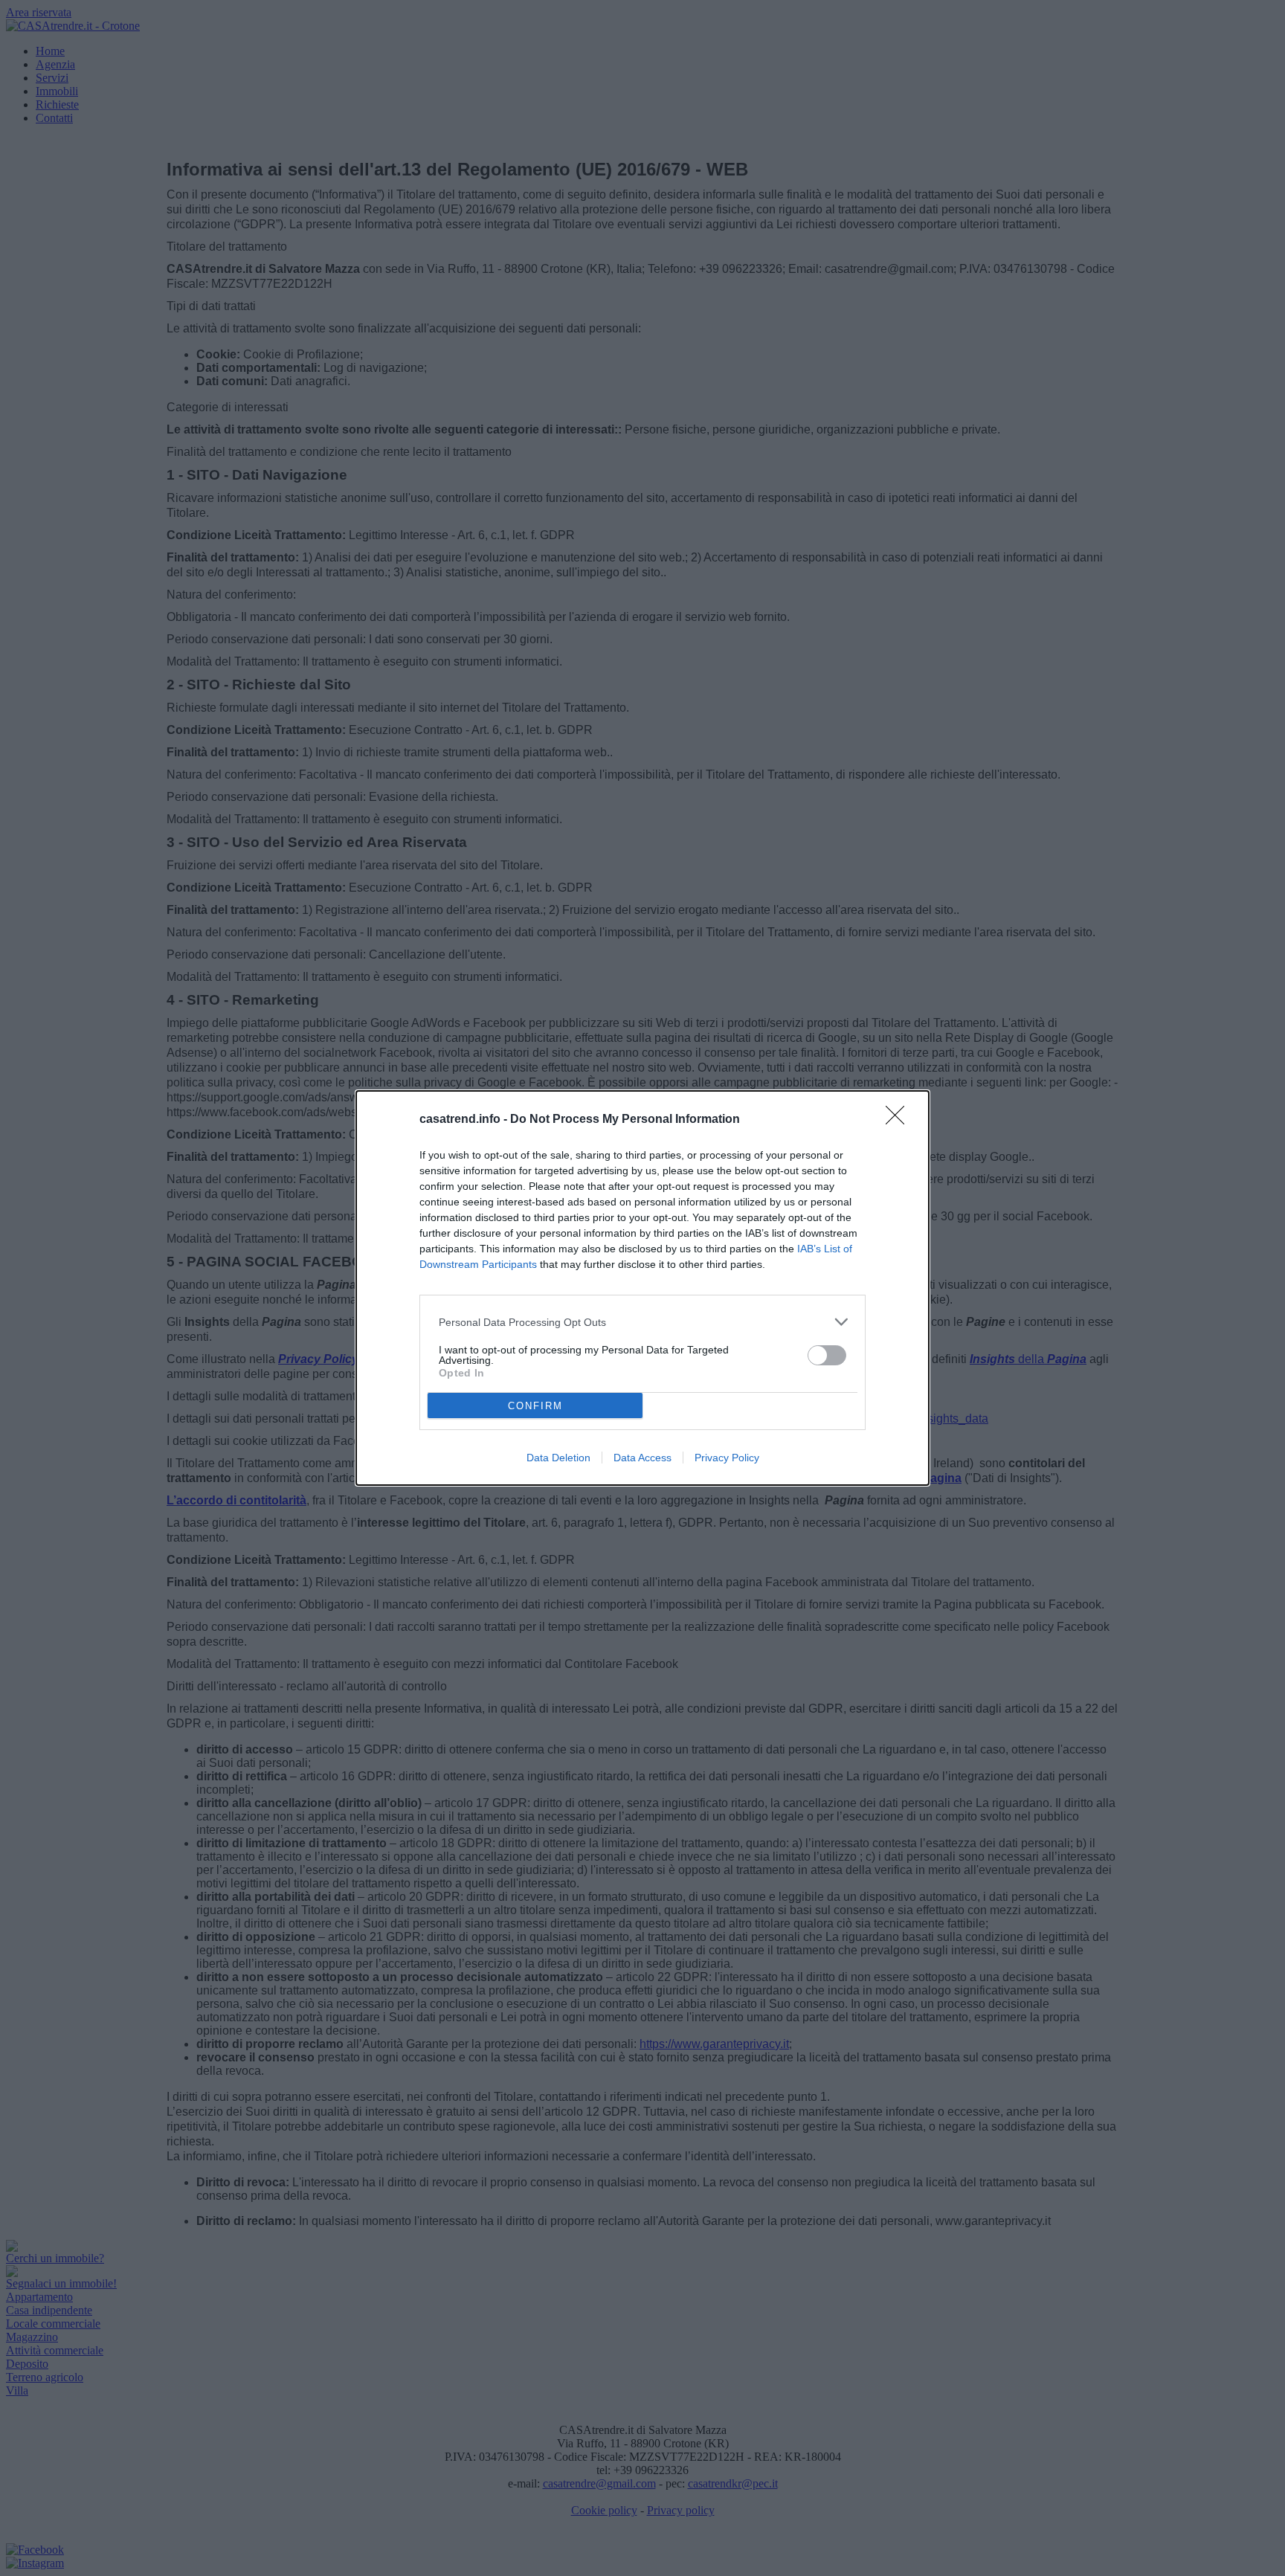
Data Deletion (558, 1458)
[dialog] (642, 1288)
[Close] (900, 1120)
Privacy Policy (727, 1458)
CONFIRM (535, 1406)
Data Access (642, 1458)
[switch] (827, 1355)
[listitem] (642, 1322)
